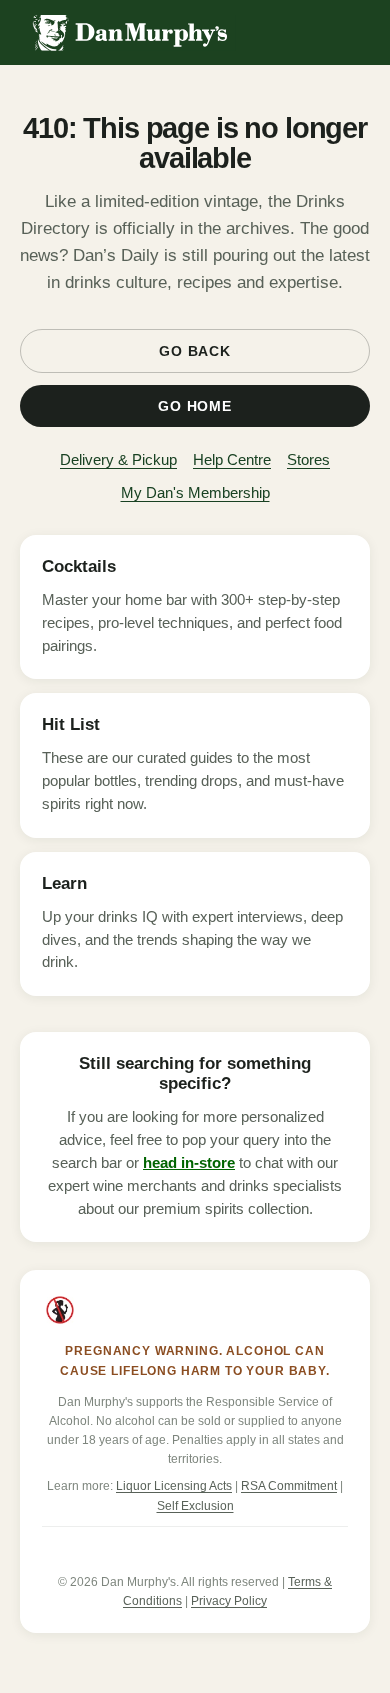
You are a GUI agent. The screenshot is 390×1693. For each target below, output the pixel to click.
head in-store (189, 1163)
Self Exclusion (195, 1506)
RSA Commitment (289, 1486)
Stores (308, 459)
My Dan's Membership (195, 492)
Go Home (195, 406)
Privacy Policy (229, 1601)
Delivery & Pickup (118, 459)
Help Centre (232, 459)
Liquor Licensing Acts (174, 1486)
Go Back (195, 351)
